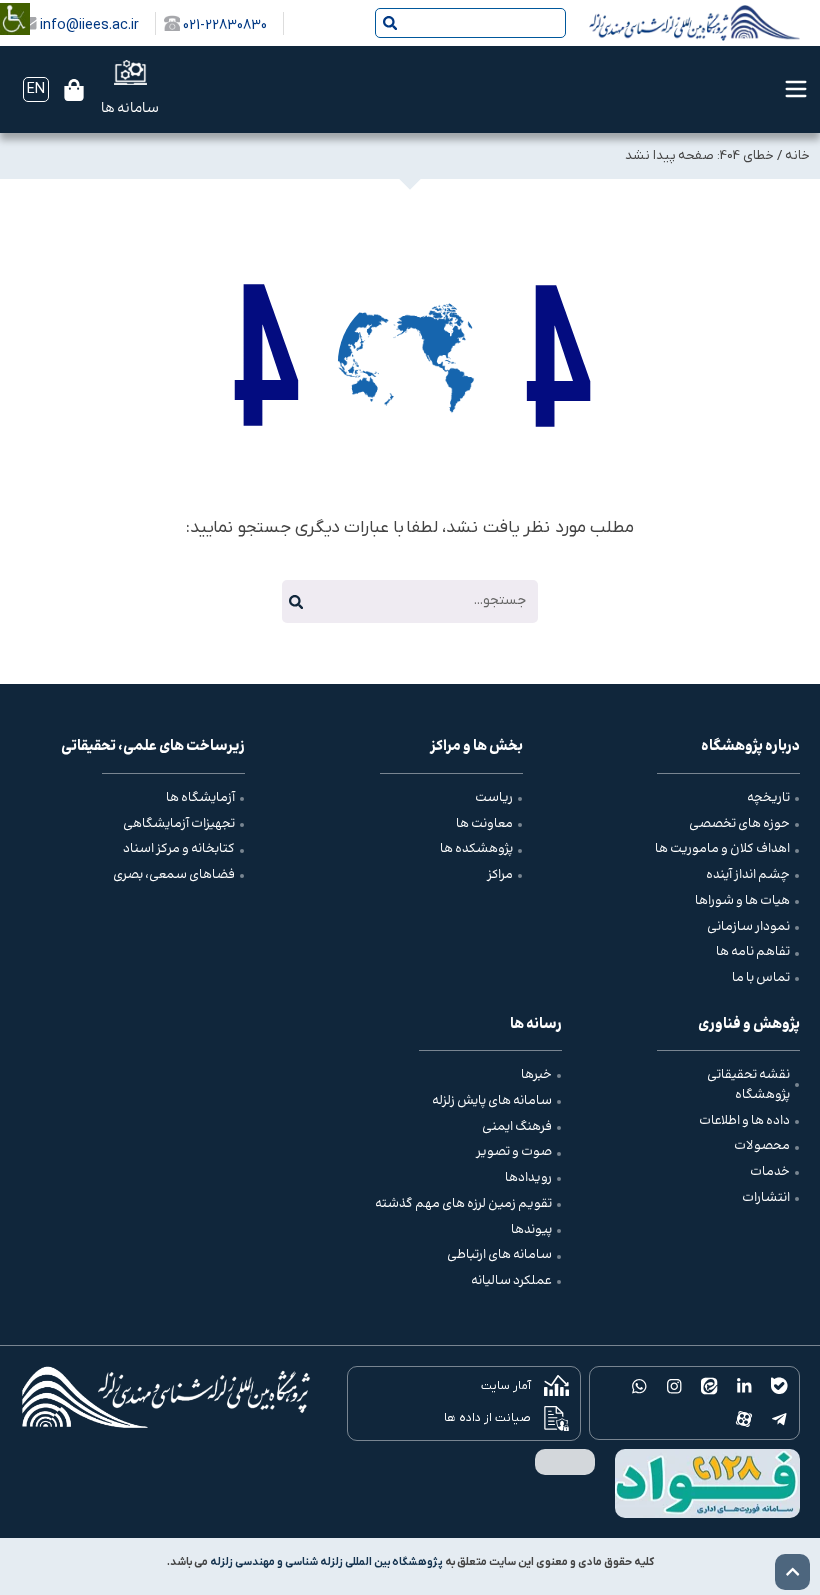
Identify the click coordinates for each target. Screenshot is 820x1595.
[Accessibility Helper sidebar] (15, 4)
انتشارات (766, 1198)
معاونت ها (484, 824)
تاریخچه (768, 798)
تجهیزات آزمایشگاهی (179, 824)
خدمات (770, 1172)
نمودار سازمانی (748, 927)
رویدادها (528, 1178)
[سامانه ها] (130, 72)
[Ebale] (779, 1386)
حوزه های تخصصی (739, 824)
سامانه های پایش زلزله (492, 1101)
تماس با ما (761, 978)
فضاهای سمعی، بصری (174, 875)
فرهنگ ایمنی (517, 1127)
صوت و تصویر (514, 1152)
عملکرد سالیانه (511, 1281)
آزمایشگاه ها (200, 798)
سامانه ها (130, 109)
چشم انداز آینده (748, 875)
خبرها (536, 1075)
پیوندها (531, 1230)
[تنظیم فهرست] (796, 89)
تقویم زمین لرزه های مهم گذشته (463, 1204)
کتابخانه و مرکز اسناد (179, 849)
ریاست (494, 798)
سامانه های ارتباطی (499, 1255)
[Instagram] (674, 1386)
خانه (797, 155)
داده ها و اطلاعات (744, 1121)
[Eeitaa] (709, 1386)
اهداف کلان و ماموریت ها (722, 849)
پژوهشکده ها (476, 849)
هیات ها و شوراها (742, 901)
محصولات (762, 1146)
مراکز (500, 875)
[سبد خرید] (74, 90)
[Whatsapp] (639, 1386)
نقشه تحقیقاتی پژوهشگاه (748, 1085)
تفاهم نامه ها (753, 952)
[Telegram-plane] (779, 1419)
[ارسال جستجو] (390, 23)
